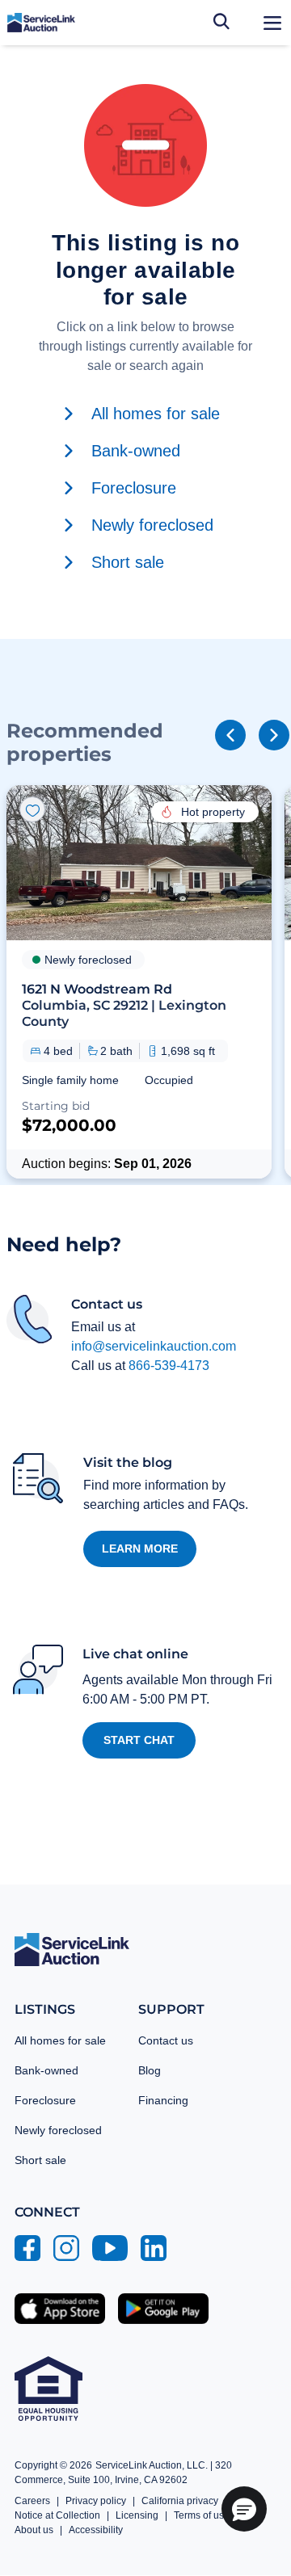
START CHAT (139, 1740)
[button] (139, 981)
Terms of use (202, 2515)
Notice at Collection (57, 2515)
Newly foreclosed (58, 2130)
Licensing (137, 2515)
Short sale (40, 2160)
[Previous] (230, 735)
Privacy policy (96, 2501)
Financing (163, 2100)
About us (34, 2530)
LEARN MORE (140, 1549)
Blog (150, 2070)
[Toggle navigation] (272, 23)
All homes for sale (60, 2040)
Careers (32, 2501)
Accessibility (96, 2530)
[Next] (274, 735)
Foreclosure (45, 2100)
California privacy (180, 2501)
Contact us (166, 2040)
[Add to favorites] (32, 809)
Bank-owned (46, 2070)
